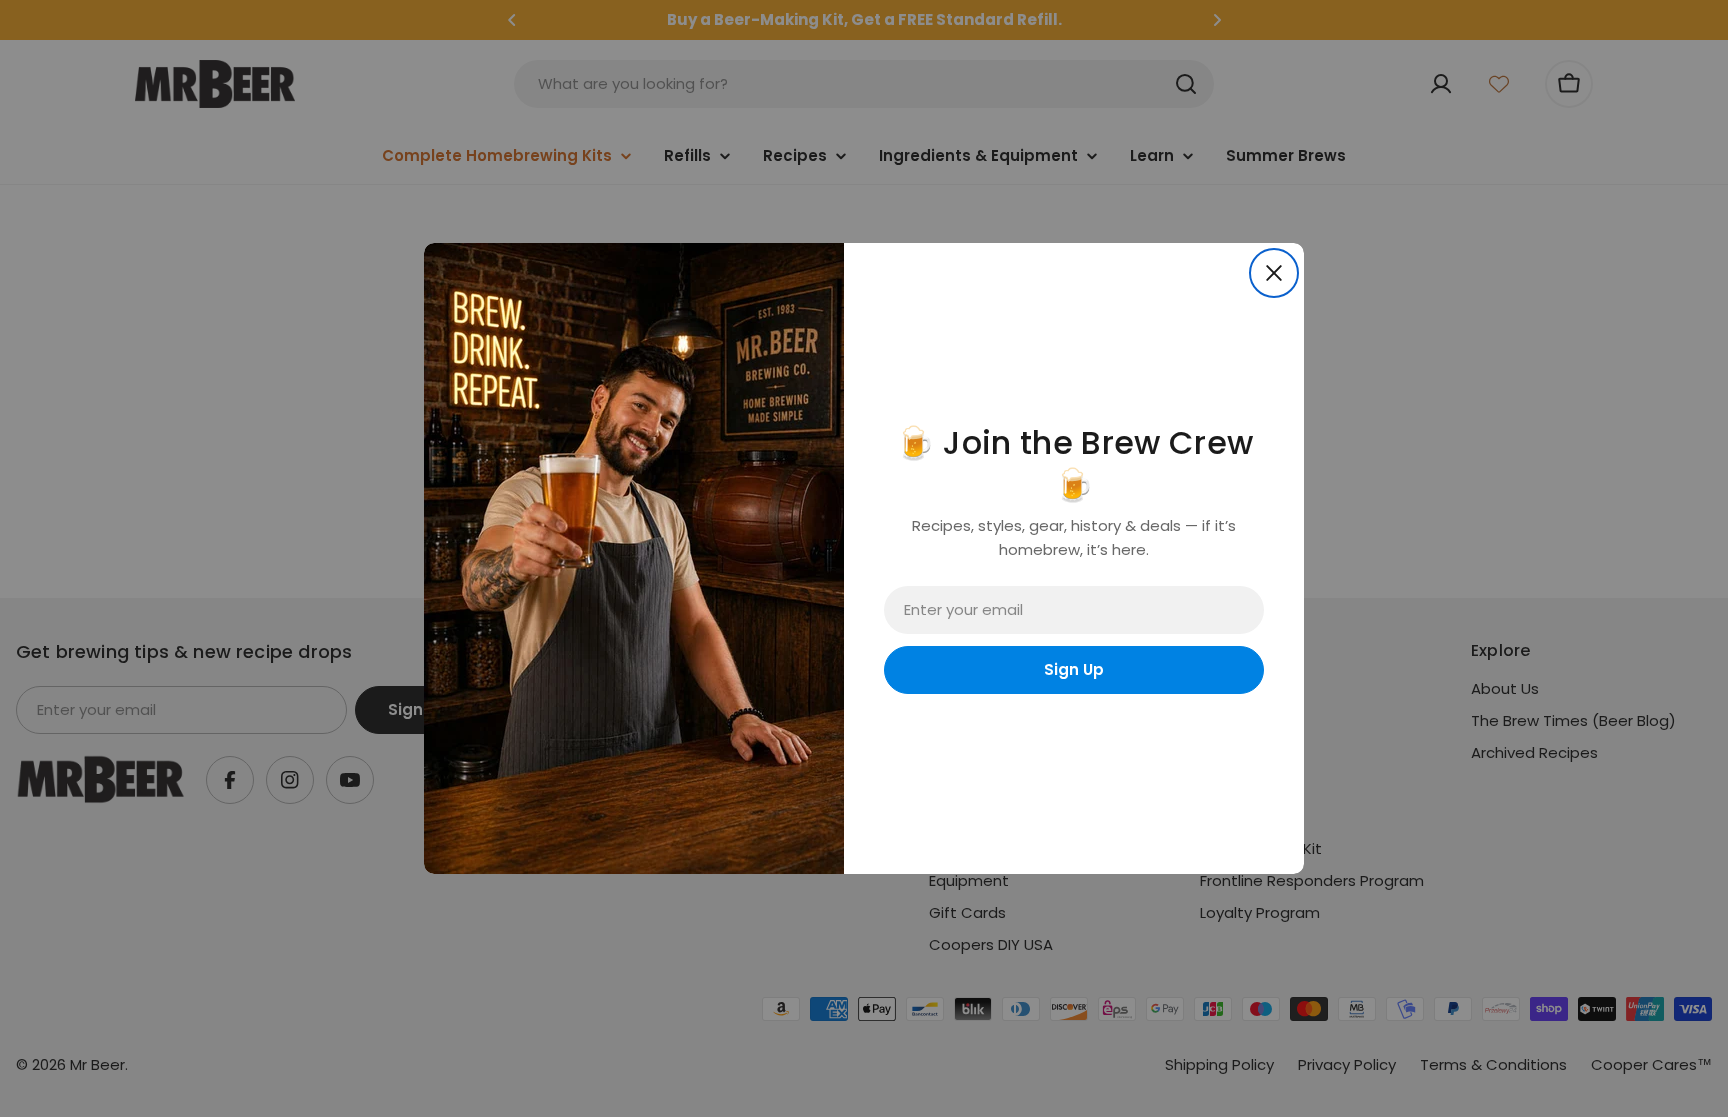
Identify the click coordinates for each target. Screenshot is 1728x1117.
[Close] (1274, 273)
